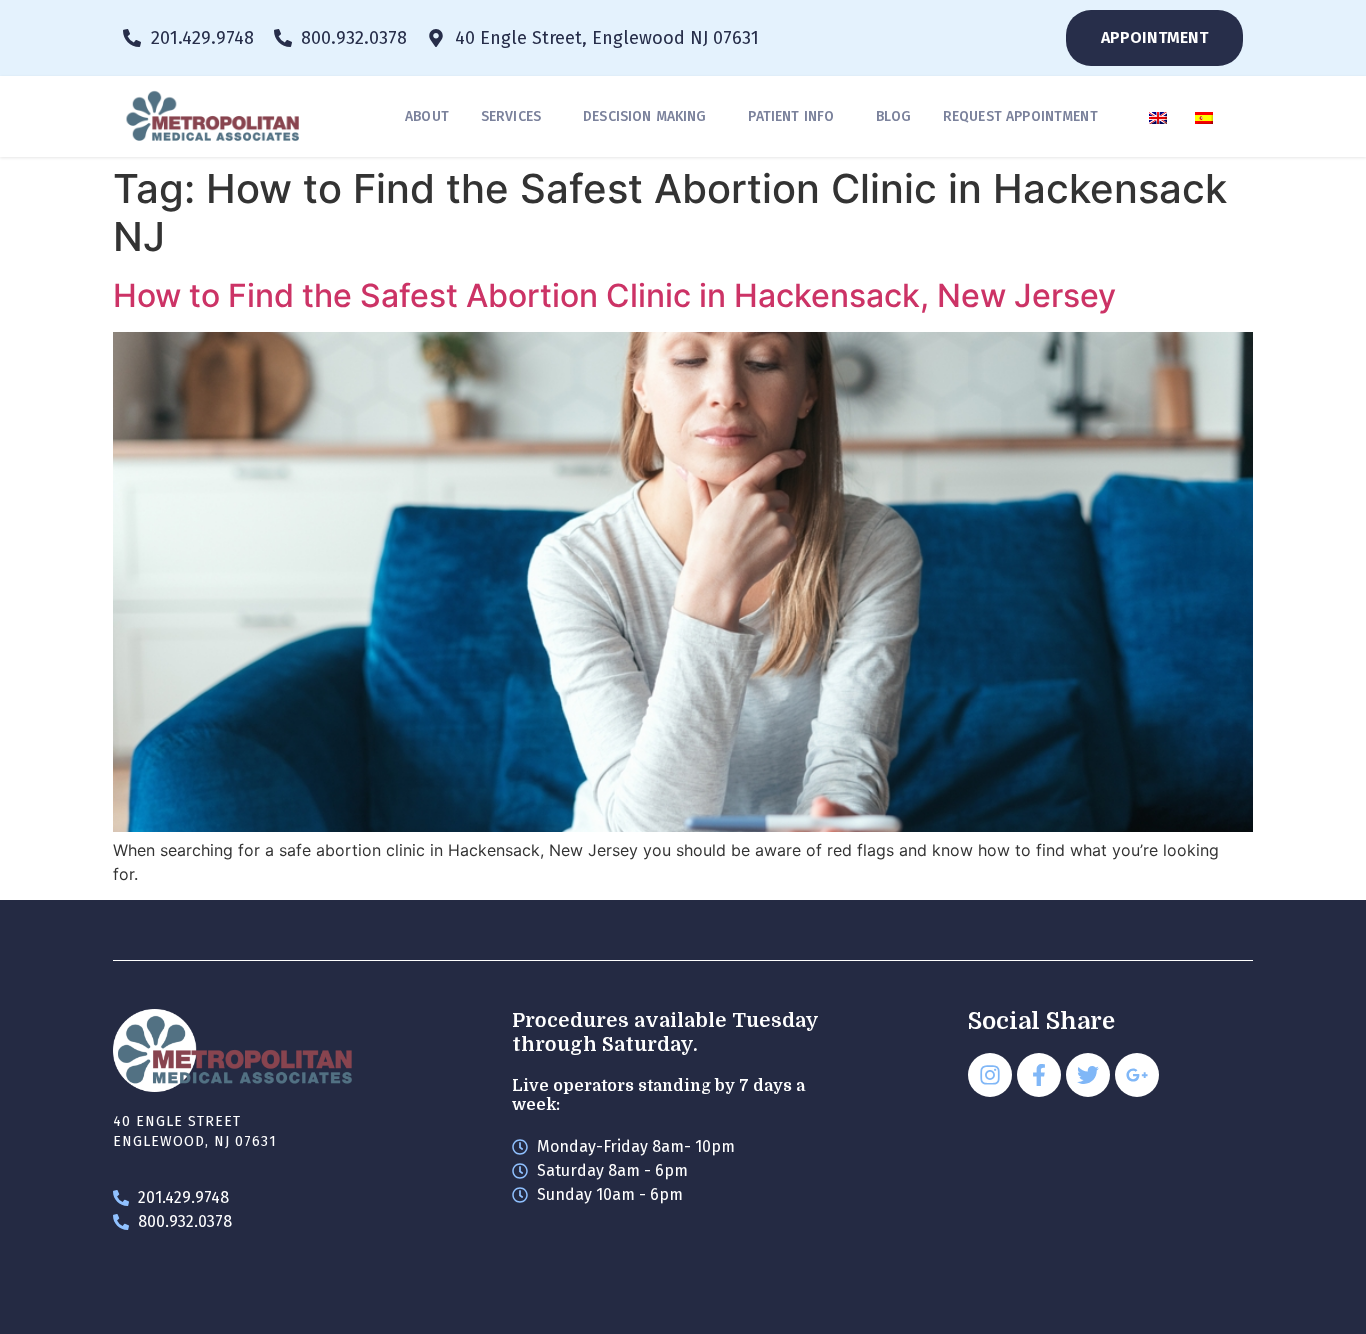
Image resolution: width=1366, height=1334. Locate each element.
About (427, 116)
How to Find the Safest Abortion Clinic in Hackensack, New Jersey (614, 295)
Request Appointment (1020, 116)
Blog (893, 116)
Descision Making (644, 116)
